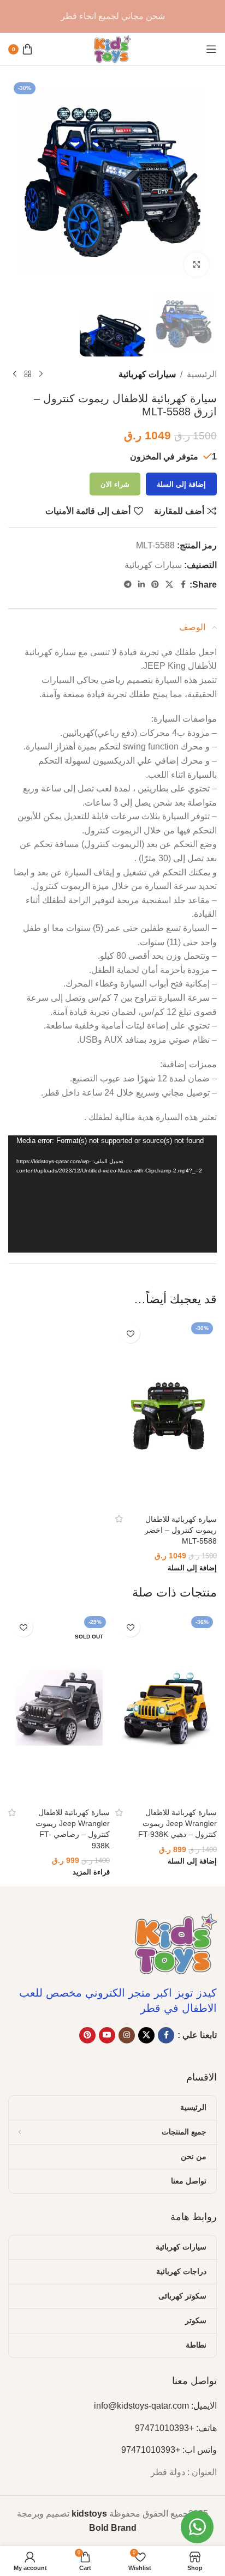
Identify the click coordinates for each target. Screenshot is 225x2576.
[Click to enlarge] (196, 265)
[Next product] (15, 374)
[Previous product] (41, 374)
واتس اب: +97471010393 (169, 2450)
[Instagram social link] (127, 2035)
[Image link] (176, 1943)
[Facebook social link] (183, 585)
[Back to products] (28, 374)
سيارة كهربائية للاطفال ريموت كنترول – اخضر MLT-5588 (181, 1530)
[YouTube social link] (107, 2035)
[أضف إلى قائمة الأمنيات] (130, 1334)
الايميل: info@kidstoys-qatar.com (155, 2406)
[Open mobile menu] (211, 49)
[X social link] (169, 585)
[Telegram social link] (128, 585)
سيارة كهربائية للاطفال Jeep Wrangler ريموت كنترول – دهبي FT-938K (177, 1823)
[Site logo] (112, 48)
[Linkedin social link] (141, 585)
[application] (112, 1194)
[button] (192, 1568)
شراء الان (115, 484)
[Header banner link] (112, 16)
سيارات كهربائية (147, 374)
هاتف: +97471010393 (176, 2428)
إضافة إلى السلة (181, 484)
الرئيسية (202, 374)
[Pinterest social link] (155, 585)
